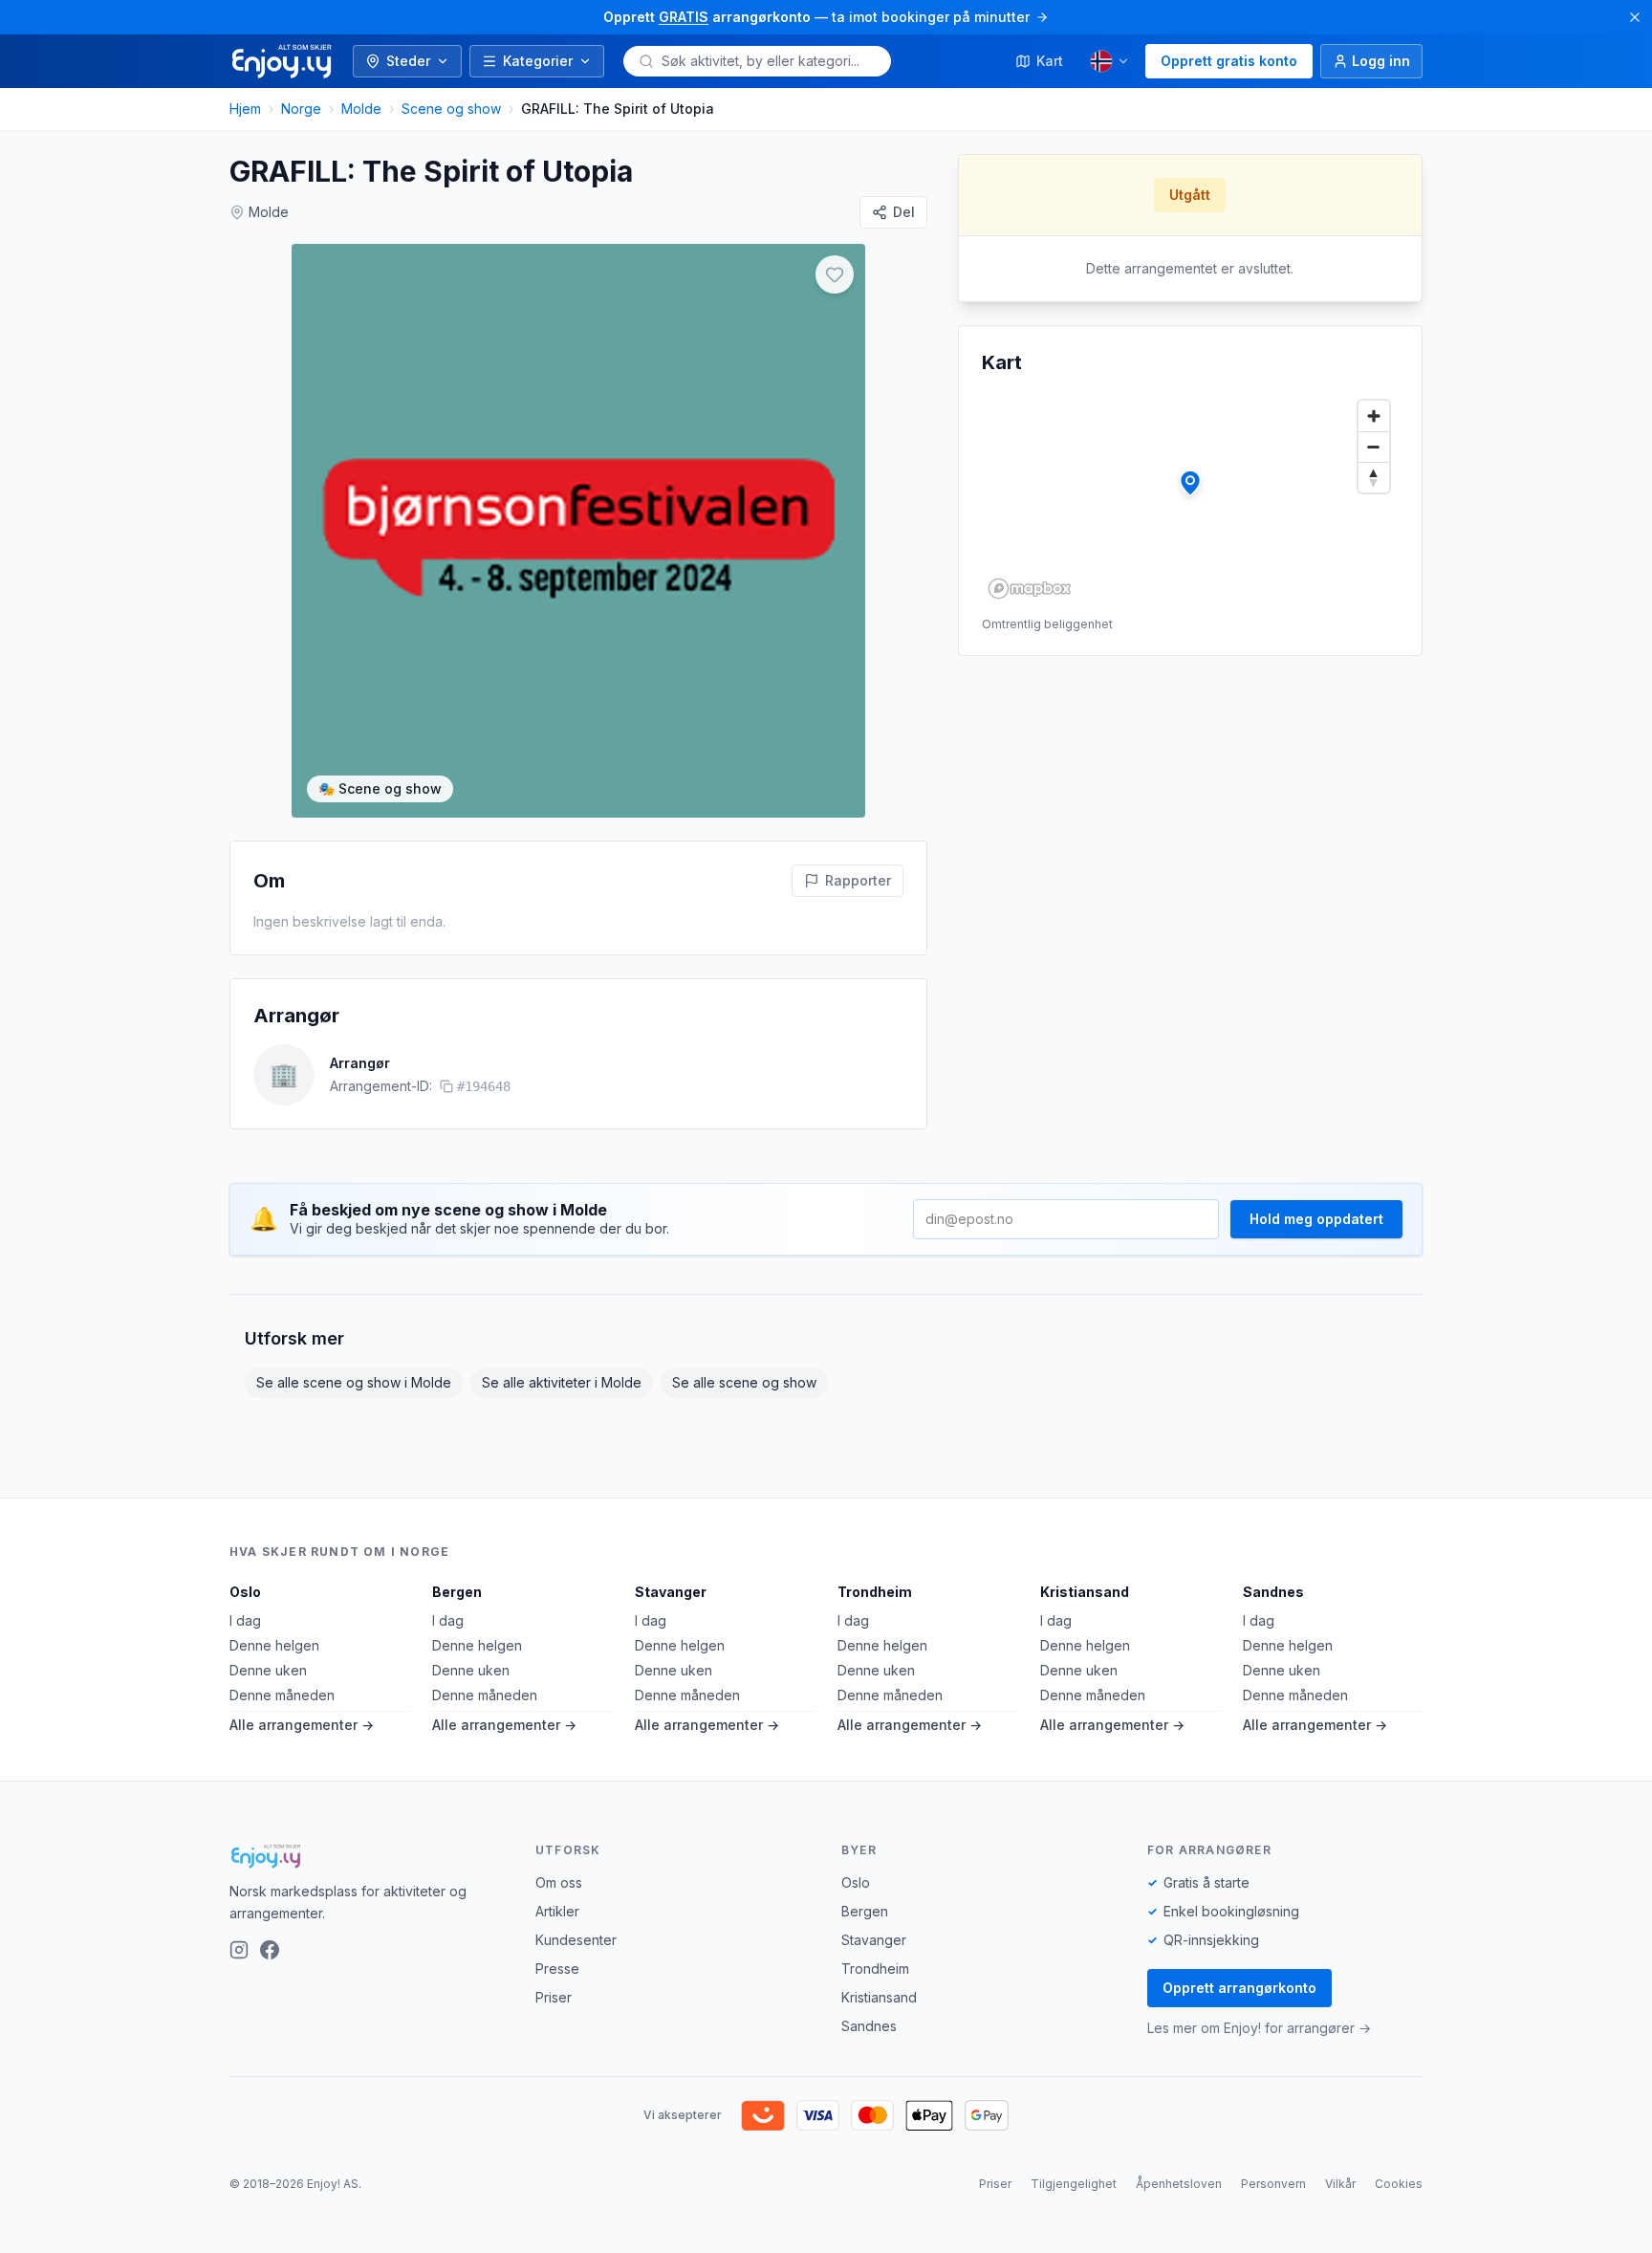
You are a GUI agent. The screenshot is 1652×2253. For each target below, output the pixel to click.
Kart (1050, 61)
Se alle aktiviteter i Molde (562, 1382)
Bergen (457, 1592)
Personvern (1273, 2184)
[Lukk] (1635, 17)
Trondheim (875, 1592)
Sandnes (1273, 1592)
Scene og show (451, 109)
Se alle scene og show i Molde (354, 1382)
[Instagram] (239, 1950)
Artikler (557, 1911)
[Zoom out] (1374, 447)
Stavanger (671, 1592)
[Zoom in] (1374, 416)
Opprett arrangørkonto (1239, 1988)
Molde (361, 109)
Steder (408, 61)
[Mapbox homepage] (1030, 589)
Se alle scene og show (744, 1382)
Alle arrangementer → (302, 1725)
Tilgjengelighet (1074, 2184)
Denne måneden (282, 1695)
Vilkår (1340, 2184)
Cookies (1399, 2184)
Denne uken (268, 1670)
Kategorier (538, 61)
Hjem (245, 109)
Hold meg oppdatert (1316, 1219)
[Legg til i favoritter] (835, 274)
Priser (554, 1997)
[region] (1190, 498)
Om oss (559, 1882)
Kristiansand (1085, 1592)
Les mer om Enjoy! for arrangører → (1259, 2028)
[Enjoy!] (367, 1856)
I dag (245, 1620)
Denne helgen (274, 1645)
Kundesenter (576, 1940)
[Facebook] (270, 1950)
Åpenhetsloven (1179, 2184)
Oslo (245, 1592)
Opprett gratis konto (1229, 61)
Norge (301, 109)
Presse (557, 1969)
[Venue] (1190, 483)
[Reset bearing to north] (1374, 477)
